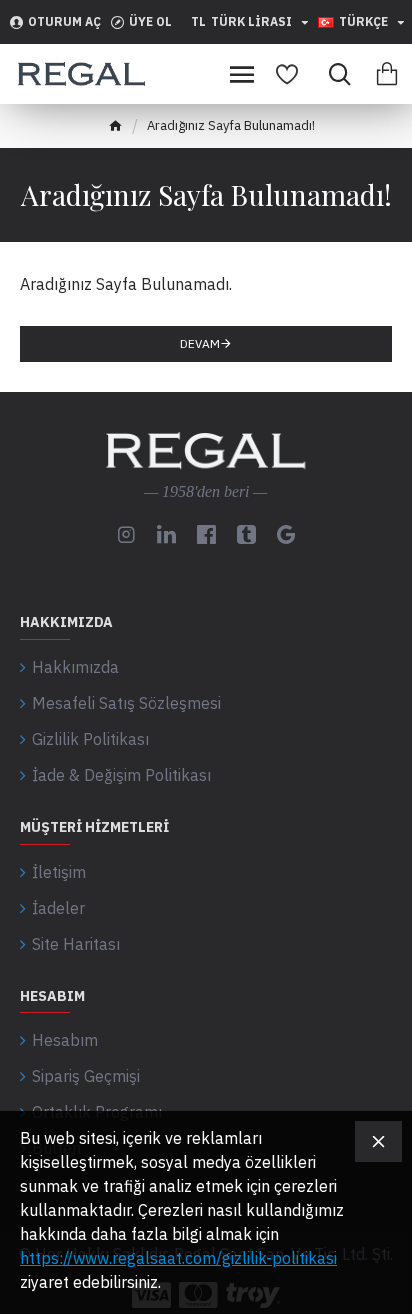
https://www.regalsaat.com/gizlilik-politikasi (178, 1258)
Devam (200, 343)
